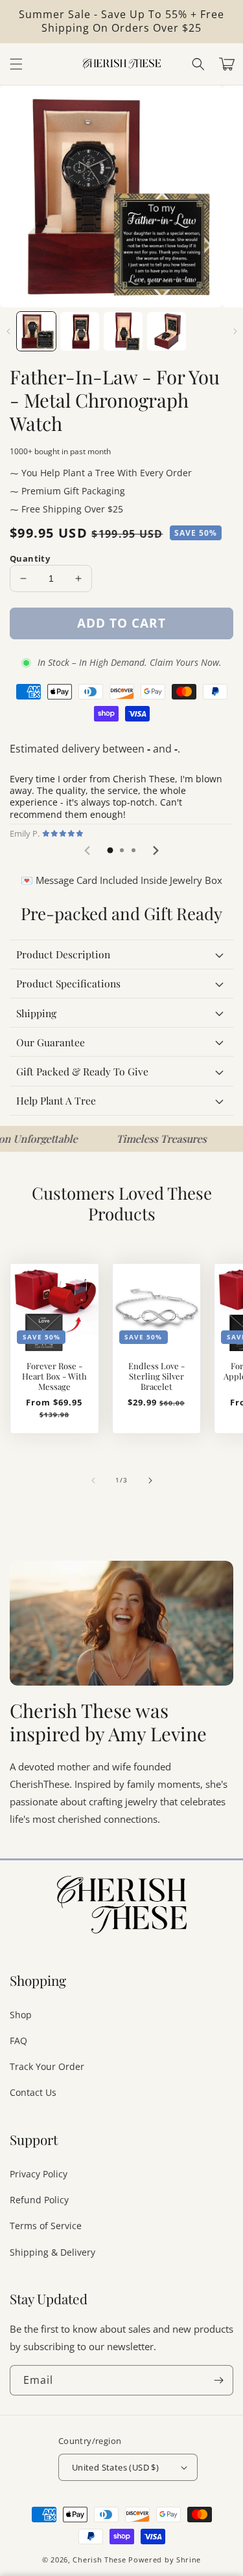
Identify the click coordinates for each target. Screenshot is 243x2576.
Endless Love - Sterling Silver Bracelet (156, 1376)
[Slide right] (235, 331)
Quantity (30, 558)
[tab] (110, 850)
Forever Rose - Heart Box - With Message (54, 1376)
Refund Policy (39, 2200)
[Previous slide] (88, 851)
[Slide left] (8, 331)
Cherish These (99, 2559)
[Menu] (16, 64)
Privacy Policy (39, 2174)
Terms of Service (46, 2226)
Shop (21, 2015)
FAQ (18, 2041)
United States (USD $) (115, 2467)
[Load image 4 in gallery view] (167, 331)
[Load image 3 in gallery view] (123, 331)
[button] (198, 64)
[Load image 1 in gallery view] (36, 331)
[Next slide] (156, 851)
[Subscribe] (218, 2380)
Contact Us (33, 2092)
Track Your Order (47, 2066)
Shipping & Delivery (52, 2252)
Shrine (189, 2559)
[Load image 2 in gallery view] (80, 331)
